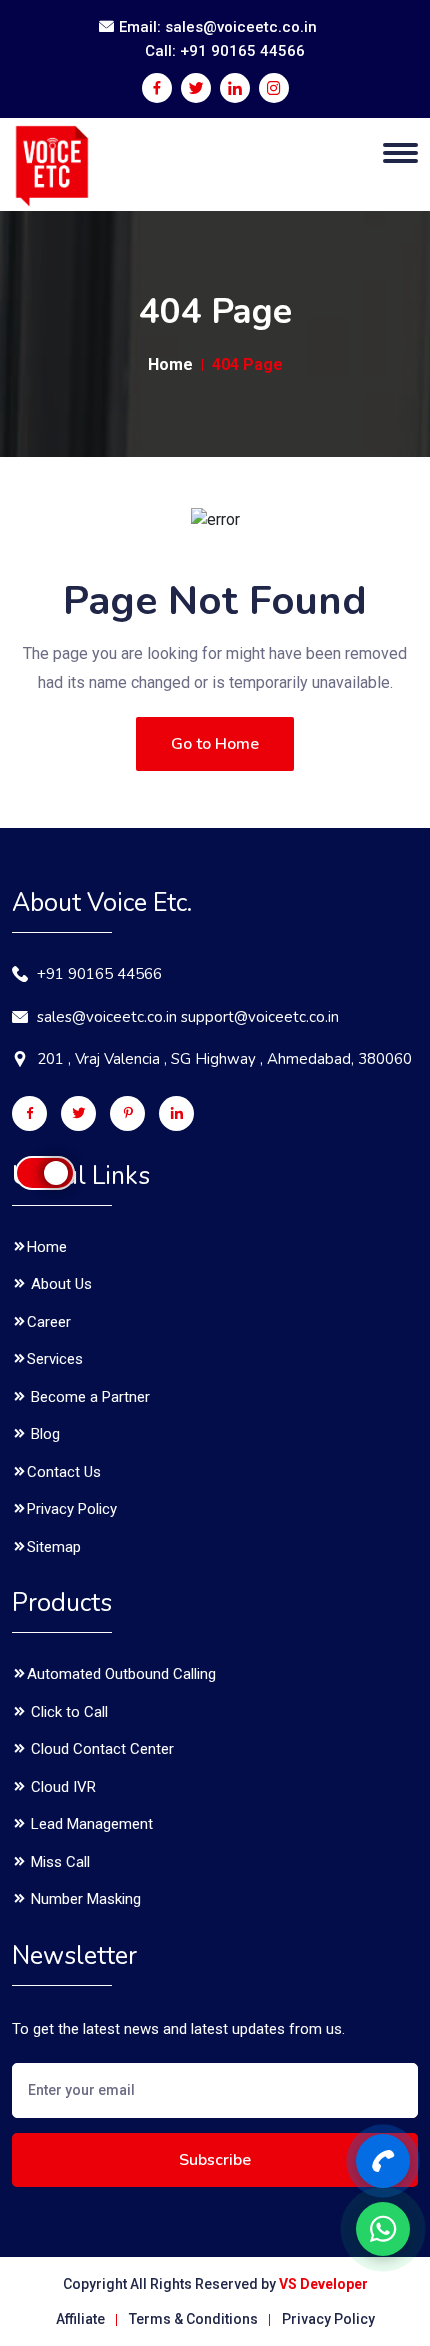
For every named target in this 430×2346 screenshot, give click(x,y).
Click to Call (67, 1712)
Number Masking (84, 1899)
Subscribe (215, 2160)
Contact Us (64, 1472)
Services (55, 1359)
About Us (59, 1284)
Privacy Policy (72, 1509)
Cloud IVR (61, 1787)
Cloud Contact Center (100, 1749)
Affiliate (80, 2319)
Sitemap (54, 1547)
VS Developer (323, 2284)
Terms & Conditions (193, 2319)
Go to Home (215, 744)
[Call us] (383, 2161)
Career (49, 1322)
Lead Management (90, 1824)
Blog (43, 1434)
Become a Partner (88, 1397)
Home (170, 364)
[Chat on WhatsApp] (383, 2229)
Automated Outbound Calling (121, 1674)
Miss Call (58, 1862)
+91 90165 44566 (99, 974)
